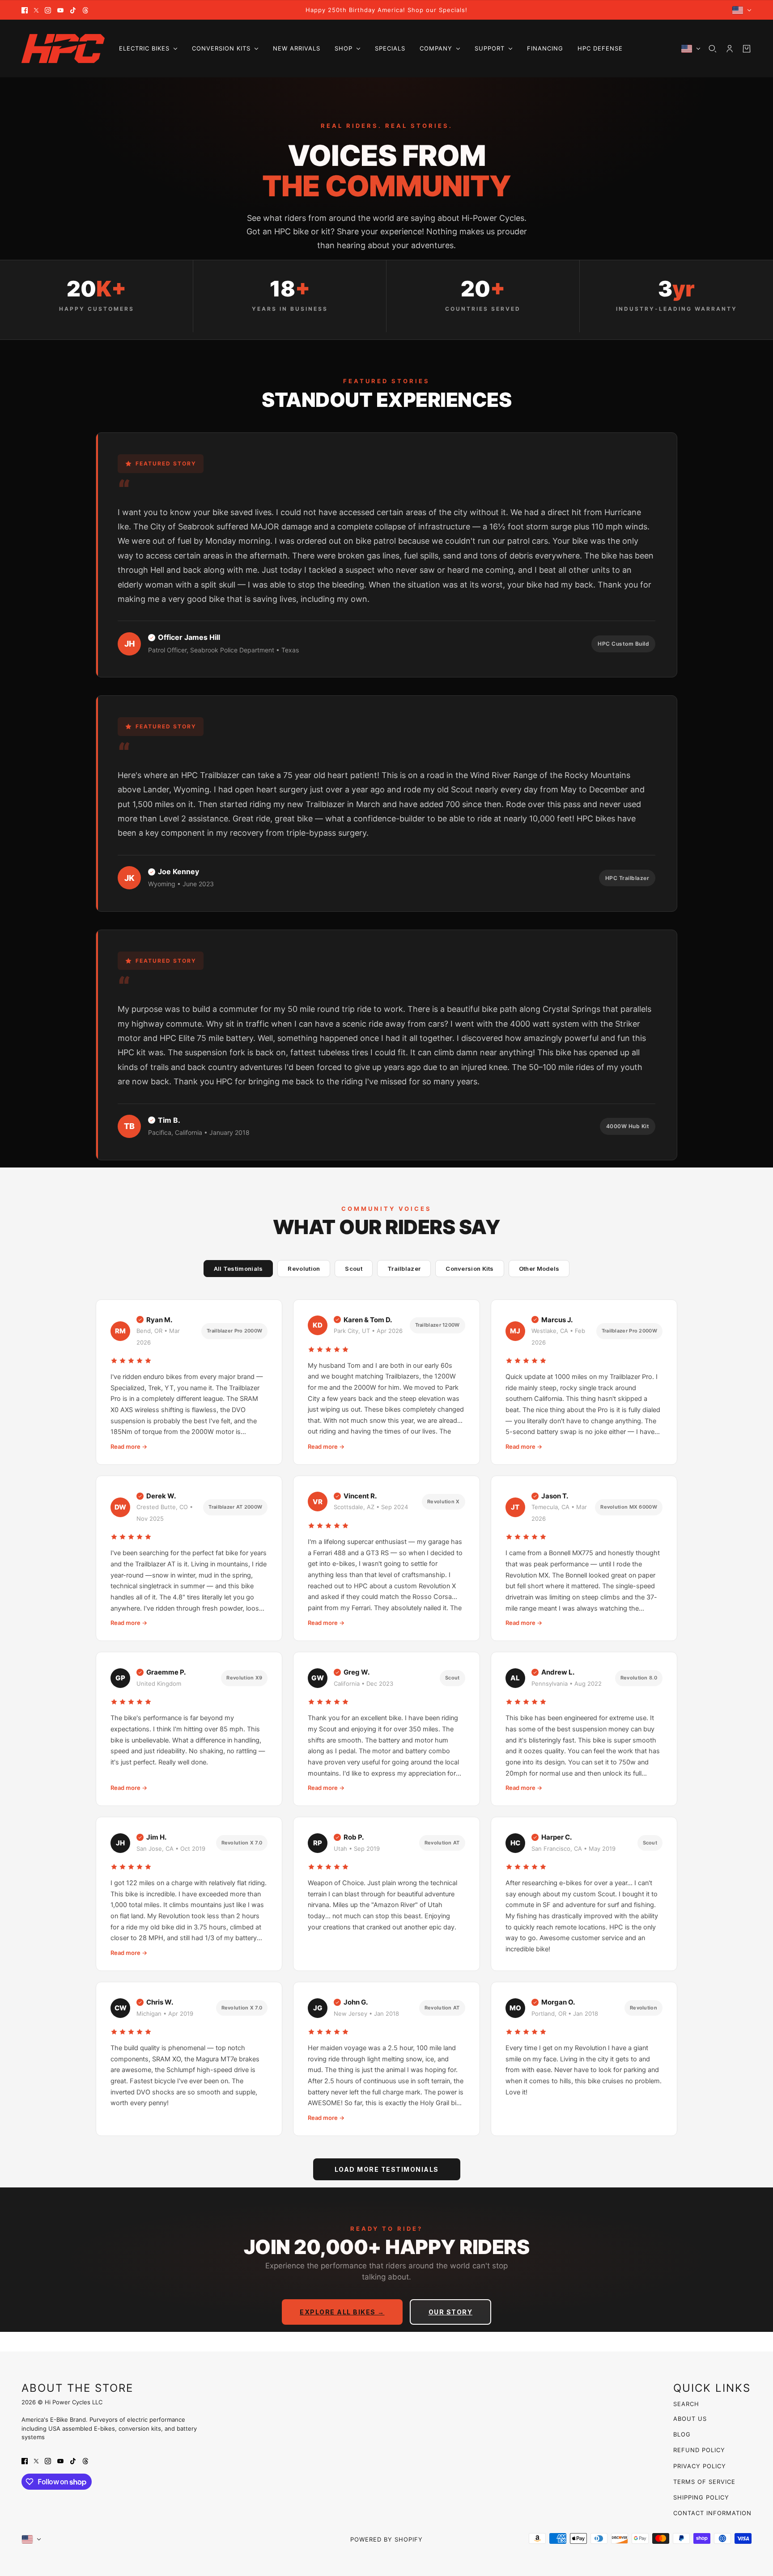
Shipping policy (701, 2497)
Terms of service (704, 2482)
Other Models (539, 1269)
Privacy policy (700, 2466)
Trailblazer (404, 1269)
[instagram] (48, 10)
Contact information (712, 2513)
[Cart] (747, 49)
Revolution (304, 1269)
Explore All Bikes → (342, 2312)
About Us (690, 2419)
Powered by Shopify (386, 2539)
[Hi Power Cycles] (63, 49)
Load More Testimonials (387, 2169)
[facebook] (25, 10)
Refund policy (699, 2450)
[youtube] (60, 10)
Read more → (129, 1447)
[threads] (85, 10)
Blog (682, 2434)
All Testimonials (238, 1269)
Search (686, 2404)
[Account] (730, 49)
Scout (354, 1269)
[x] (36, 10)
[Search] (713, 49)
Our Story (451, 2312)
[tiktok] (73, 10)
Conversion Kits (470, 1269)
